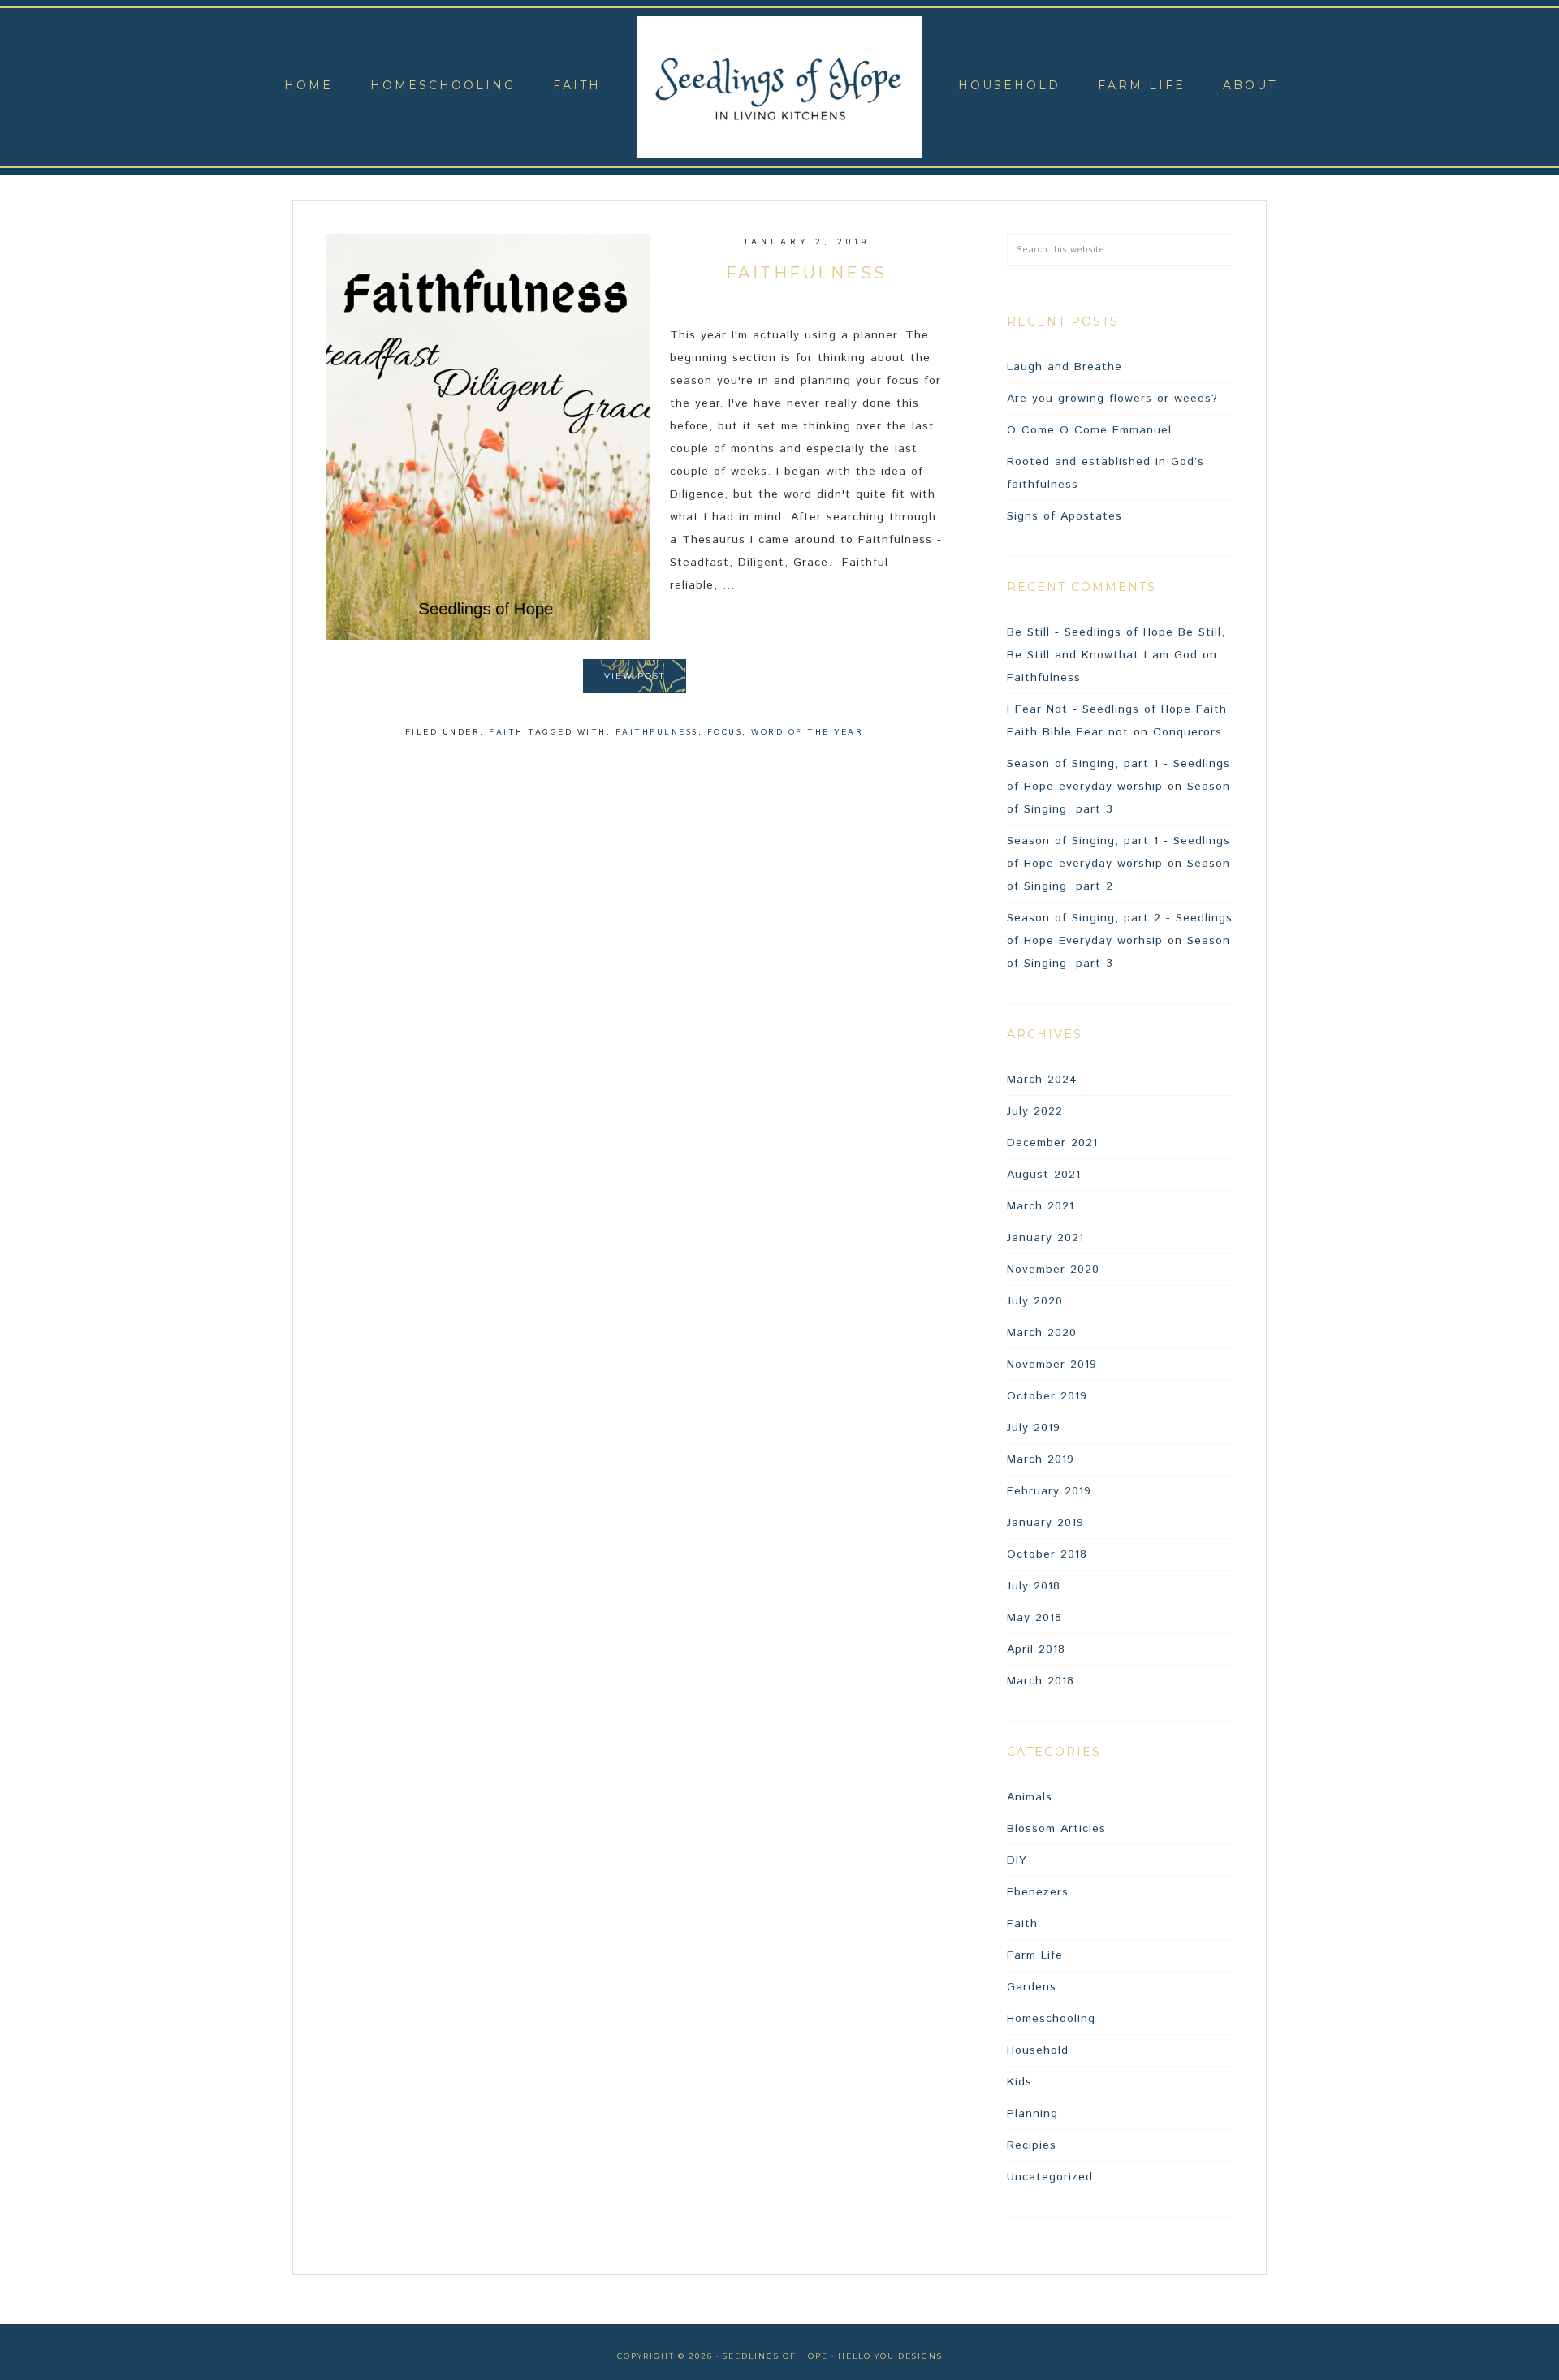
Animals (1030, 1797)
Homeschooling (1051, 2019)
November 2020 (1053, 1270)
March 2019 (1041, 1459)
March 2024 (1042, 1080)
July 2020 (1035, 1301)
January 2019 (1045, 1523)
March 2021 (1041, 1206)
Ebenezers (1038, 1892)
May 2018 (1034, 1618)
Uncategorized (1050, 2177)
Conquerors (1188, 732)
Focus (725, 732)
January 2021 (1045, 1238)
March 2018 (1041, 1681)
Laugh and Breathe (1065, 367)
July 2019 (1034, 1428)
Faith (506, 732)
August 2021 (1044, 1175)
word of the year (807, 732)
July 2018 (1034, 1586)
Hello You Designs (890, 2356)
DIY (1017, 1860)
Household (1038, 2050)
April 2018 (1036, 1649)
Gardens (1032, 1987)
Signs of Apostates (1065, 516)
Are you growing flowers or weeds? (1112, 399)
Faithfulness (807, 273)
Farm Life (1035, 1955)
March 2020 (1042, 1333)
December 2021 (1052, 1143)
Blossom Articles (1056, 1829)
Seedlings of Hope (779, 87)
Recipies (1032, 2145)
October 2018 (1047, 1554)
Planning (1032, 2114)
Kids (1019, 2082)
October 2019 (1047, 1396)
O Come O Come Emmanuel (1089, 430)
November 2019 (1052, 1365)
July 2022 (1035, 1111)
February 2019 (1049, 1491)
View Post (635, 676)
